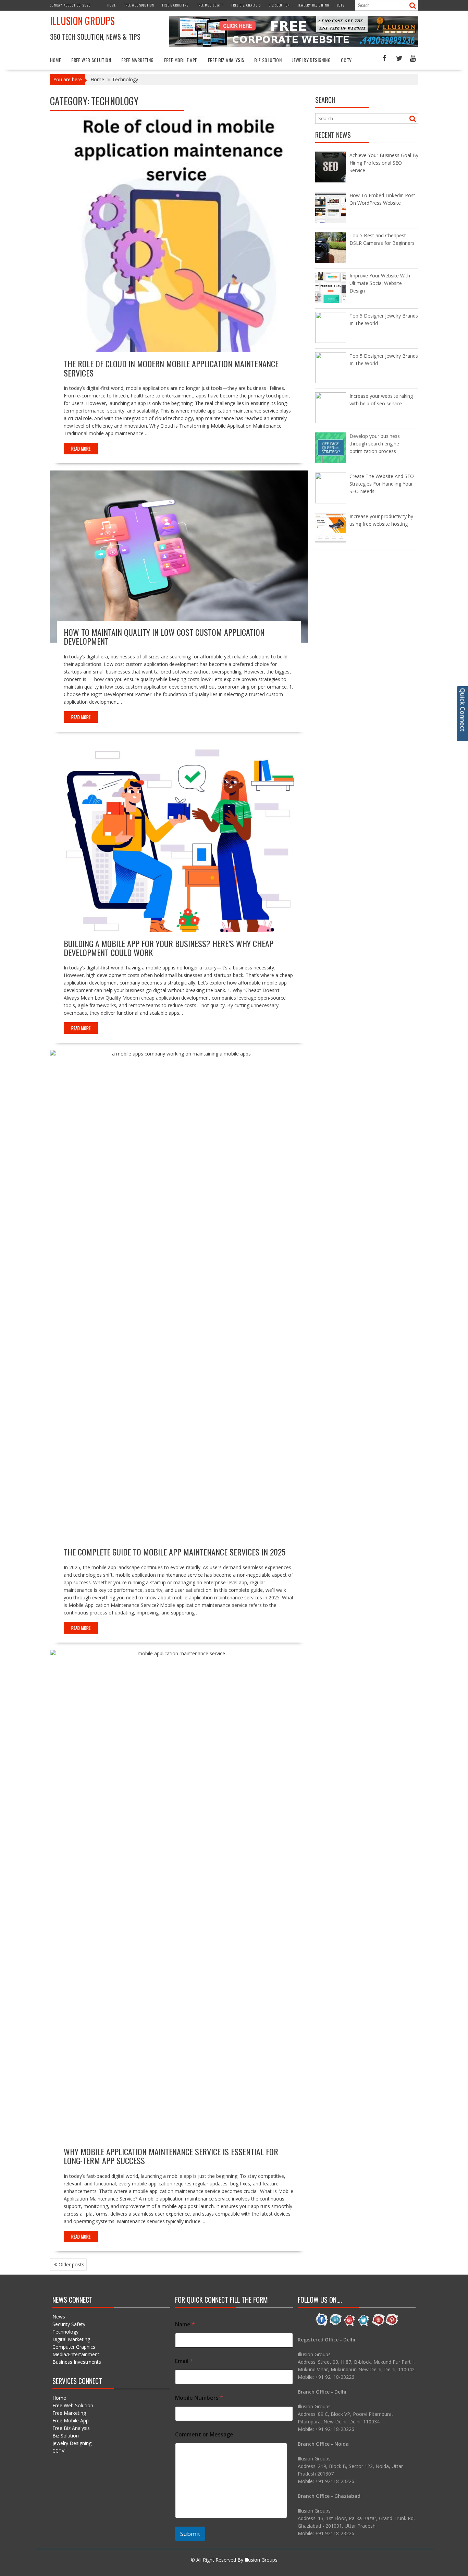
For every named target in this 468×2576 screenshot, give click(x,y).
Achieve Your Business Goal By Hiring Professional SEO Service (384, 163)
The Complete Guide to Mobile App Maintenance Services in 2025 (175, 1552)
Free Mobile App (210, 5)
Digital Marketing (71, 2339)
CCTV (341, 5)
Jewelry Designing (313, 5)
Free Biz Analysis (246, 5)
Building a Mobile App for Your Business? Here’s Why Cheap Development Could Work (169, 948)
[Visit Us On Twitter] (364, 2325)
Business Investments (77, 2362)
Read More (81, 449)
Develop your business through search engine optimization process (375, 444)
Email (184, 2361)
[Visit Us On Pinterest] (392, 2325)
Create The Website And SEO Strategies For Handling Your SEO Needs (382, 484)
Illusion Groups (82, 21)
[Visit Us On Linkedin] (336, 2325)
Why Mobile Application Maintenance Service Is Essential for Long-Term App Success (171, 2156)
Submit (190, 2534)
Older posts (71, 2264)
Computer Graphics (74, 2347)
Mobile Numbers (199, 2398)
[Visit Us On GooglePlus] (350, 2325)
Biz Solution (279, 5)
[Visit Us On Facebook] (322, 2325)
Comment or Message (204, 2435)
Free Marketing (175, 5)
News (59, 2317)
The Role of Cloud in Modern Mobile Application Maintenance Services (171, 368)
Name (185, 2324)
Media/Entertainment (76, 2354)
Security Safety (69, 2324)
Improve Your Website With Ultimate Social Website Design (380, 283)
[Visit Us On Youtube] (378, 2325)
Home (112, 5)
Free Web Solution (139, 5)
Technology (65, 2332)
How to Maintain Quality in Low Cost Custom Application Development (164, 636)
